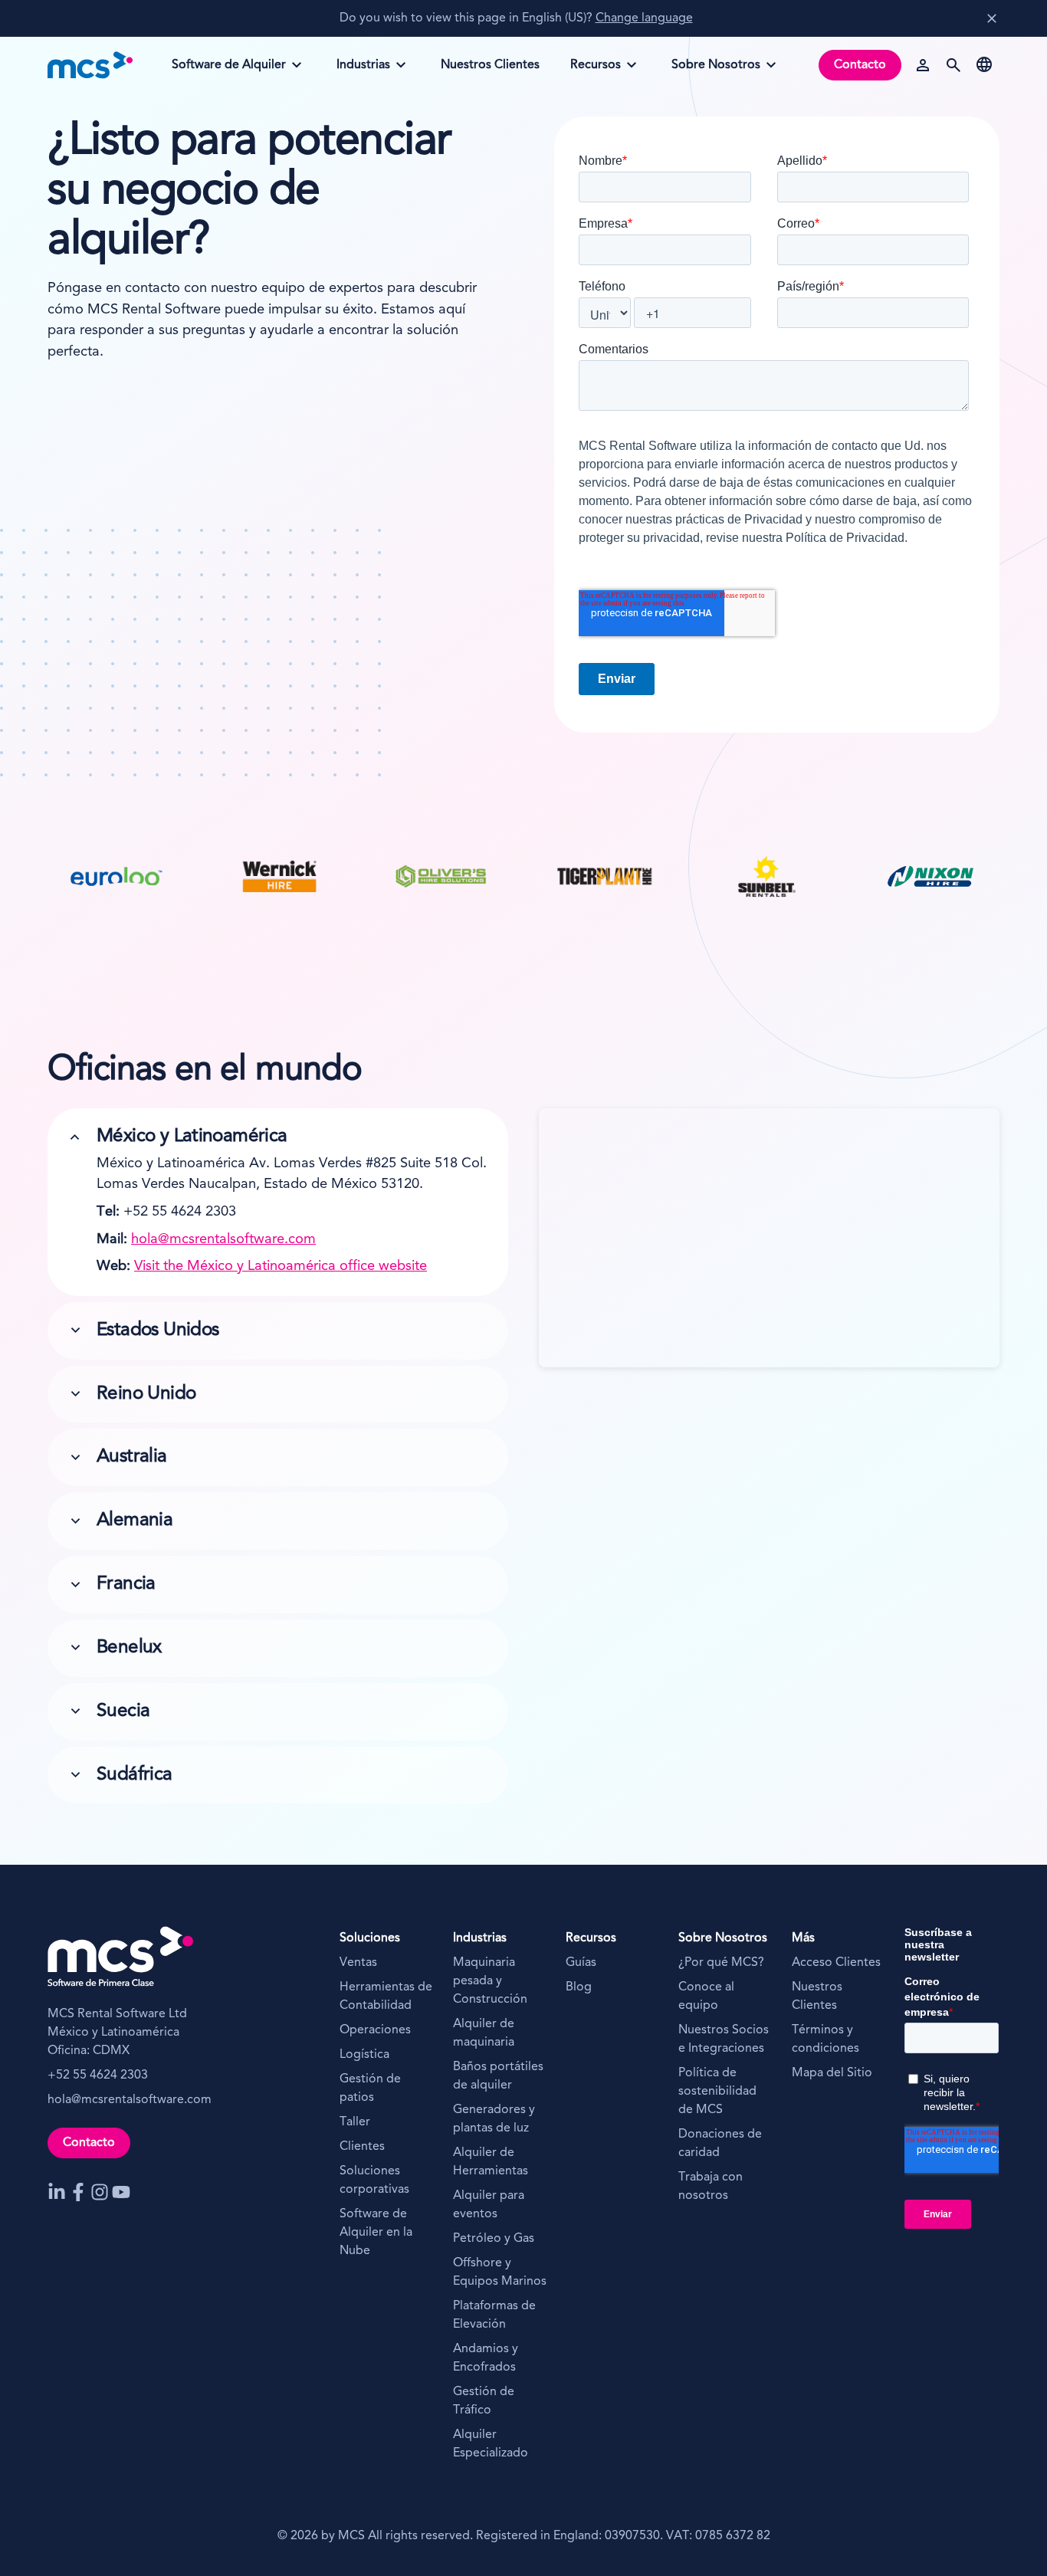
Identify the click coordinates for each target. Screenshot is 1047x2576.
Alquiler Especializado (491, 2444)
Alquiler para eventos (489, 2205)
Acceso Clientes (836, 1963)
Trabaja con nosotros (711, 2187)
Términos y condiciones (825, 2039)
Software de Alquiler (228, 70)
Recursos (602, 70)
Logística (364, 2055)
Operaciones (375, 2030)
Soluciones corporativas (374, 2181)
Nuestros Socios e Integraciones (724, 2039)
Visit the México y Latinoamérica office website (281, 1266)
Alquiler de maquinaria (484, 2033)
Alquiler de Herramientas (491, 2162)
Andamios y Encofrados (486, 2358)
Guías (581, 1963)
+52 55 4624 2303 (98, 2076)
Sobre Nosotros (716, 70)
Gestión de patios (370, 2089)
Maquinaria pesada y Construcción (490, 1981)
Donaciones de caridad (720, 2144)
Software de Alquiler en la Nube (376, 2233)
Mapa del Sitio (832, 2073)
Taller (355, 2122)
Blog (579, 1987)
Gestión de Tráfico (484, 2401)
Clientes (362, 2147)
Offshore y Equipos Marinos (500, 2272)
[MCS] (90, 65)
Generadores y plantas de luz (494, 2119)
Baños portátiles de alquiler (498, 2076)
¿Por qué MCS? (721, 1963)
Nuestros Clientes (817, 1997)
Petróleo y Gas (494, 2239)
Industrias (369, 70)
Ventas (360, 1963)
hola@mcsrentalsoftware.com (223, 1239)
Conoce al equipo (706, 1997)
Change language (644, 18)
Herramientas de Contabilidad (386, 1997)
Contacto (860, 65)
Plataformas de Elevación (494, 2315)
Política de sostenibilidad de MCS (717, 2092)
